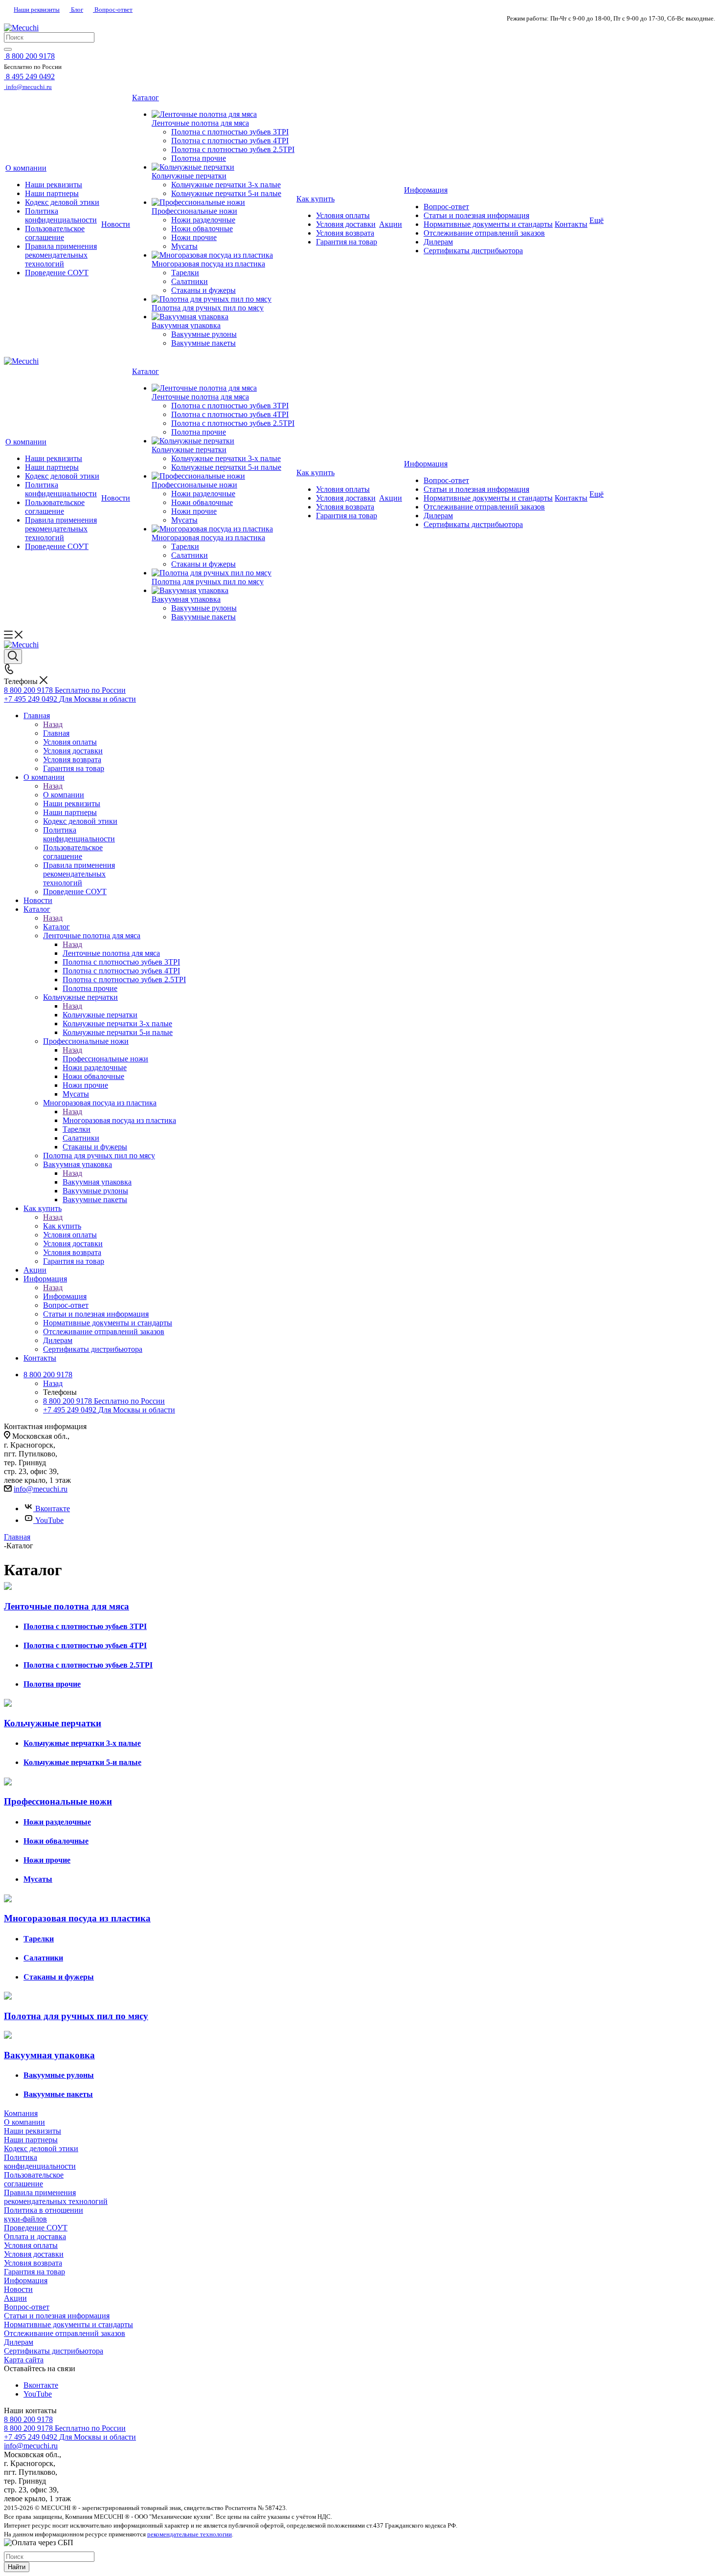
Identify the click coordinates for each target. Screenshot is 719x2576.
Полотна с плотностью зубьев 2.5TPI (88, 1665)
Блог (76, 10)
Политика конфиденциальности (40, 2162)
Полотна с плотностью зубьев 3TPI (85, 1626)
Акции (15, 2298)
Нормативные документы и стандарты (68, 2324)
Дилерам (19, 2342)
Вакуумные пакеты (58, 2094)
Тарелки (39, 1939)
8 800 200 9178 (28, 2419)
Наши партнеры (31, 2140)
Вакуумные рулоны (59, 2075)
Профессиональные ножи (105, 1059)
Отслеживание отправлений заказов (65, 2333)
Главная (56, 733)
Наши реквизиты (37, 10)
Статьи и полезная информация (57, 2316)
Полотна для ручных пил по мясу (76, 2016)
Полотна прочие (52, 1684)
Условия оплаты (31, 2245)
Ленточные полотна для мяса (111, 953)
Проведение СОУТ (36, 2228)
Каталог (56, 927)
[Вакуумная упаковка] (223, 317)
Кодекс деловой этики (41, 2148)
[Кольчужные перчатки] (223, 167)
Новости (18, 2289)
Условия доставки (34, 2254)
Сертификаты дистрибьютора (54, 2351)
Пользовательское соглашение (34, 2179)
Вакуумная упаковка (97, 1182)
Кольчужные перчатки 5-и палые (82, 1762)
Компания (21, 2113)
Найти (17, 2567)
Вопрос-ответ (113, 10)
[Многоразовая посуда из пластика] (223, 255)
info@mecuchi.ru (41, 1489)
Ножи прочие (47, 1860)
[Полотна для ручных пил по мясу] (223, 299)
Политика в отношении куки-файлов (44, 2214)
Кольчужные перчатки (100, 1015)
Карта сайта (24, 2360)
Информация (65, 1296)
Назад (53, 724)
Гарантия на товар (34, 2272)
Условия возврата (33, 2263)
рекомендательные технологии (190, 2534)
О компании (64, 795)
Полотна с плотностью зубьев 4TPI (85, 1645)
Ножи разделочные (57, 1822)
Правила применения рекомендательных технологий (56, 2197)
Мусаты (38, 1879)
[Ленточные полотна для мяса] (223, 114)
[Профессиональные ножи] (223, 202)
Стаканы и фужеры (59, 1977)
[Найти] (8, 49)
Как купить (62, 1226)
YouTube (49, 1520)
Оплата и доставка (35, 2236)
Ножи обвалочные (56, 1841)
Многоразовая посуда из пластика (119, 1120)
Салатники (43, 1958)
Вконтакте (53, 1508)
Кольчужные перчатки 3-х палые (82, 1743)
